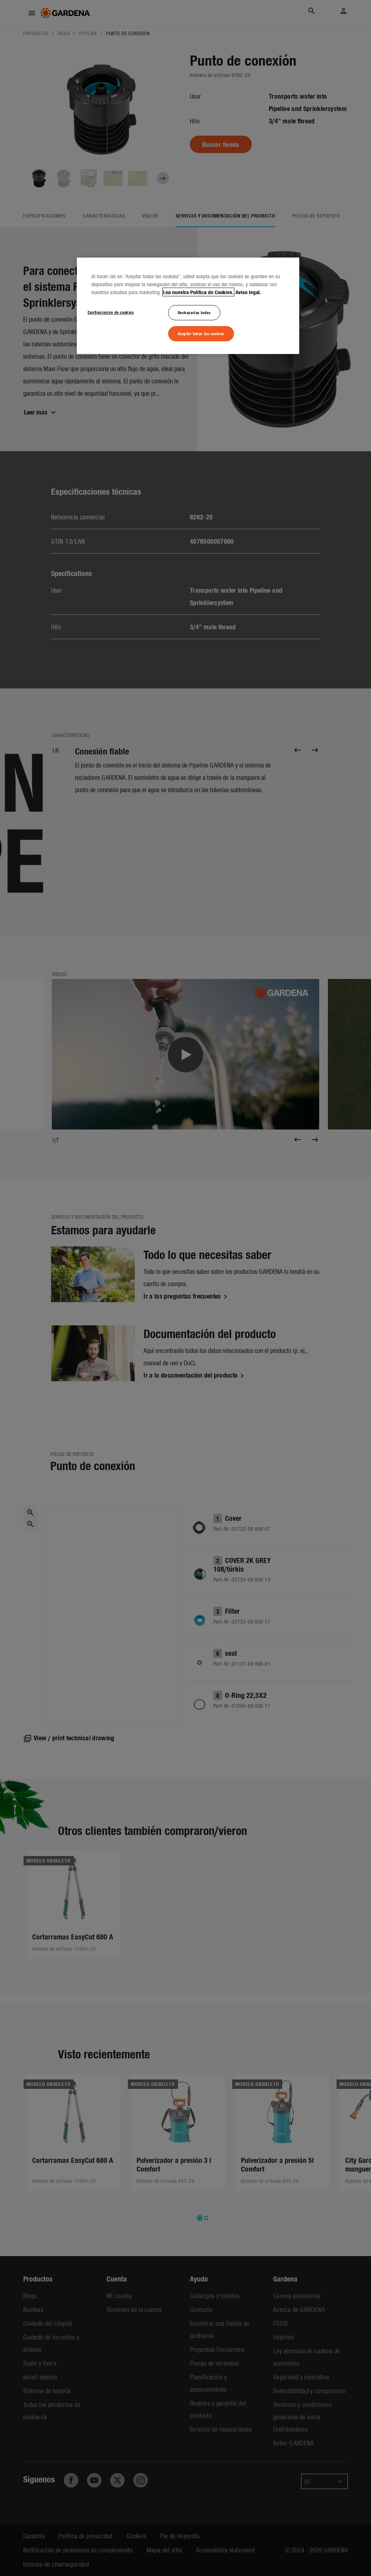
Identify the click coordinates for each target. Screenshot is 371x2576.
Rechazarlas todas (194, 312)
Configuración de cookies (111, 312)
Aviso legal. (248, 292)
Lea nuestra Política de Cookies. (198, 292)
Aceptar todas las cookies (201, 333)
